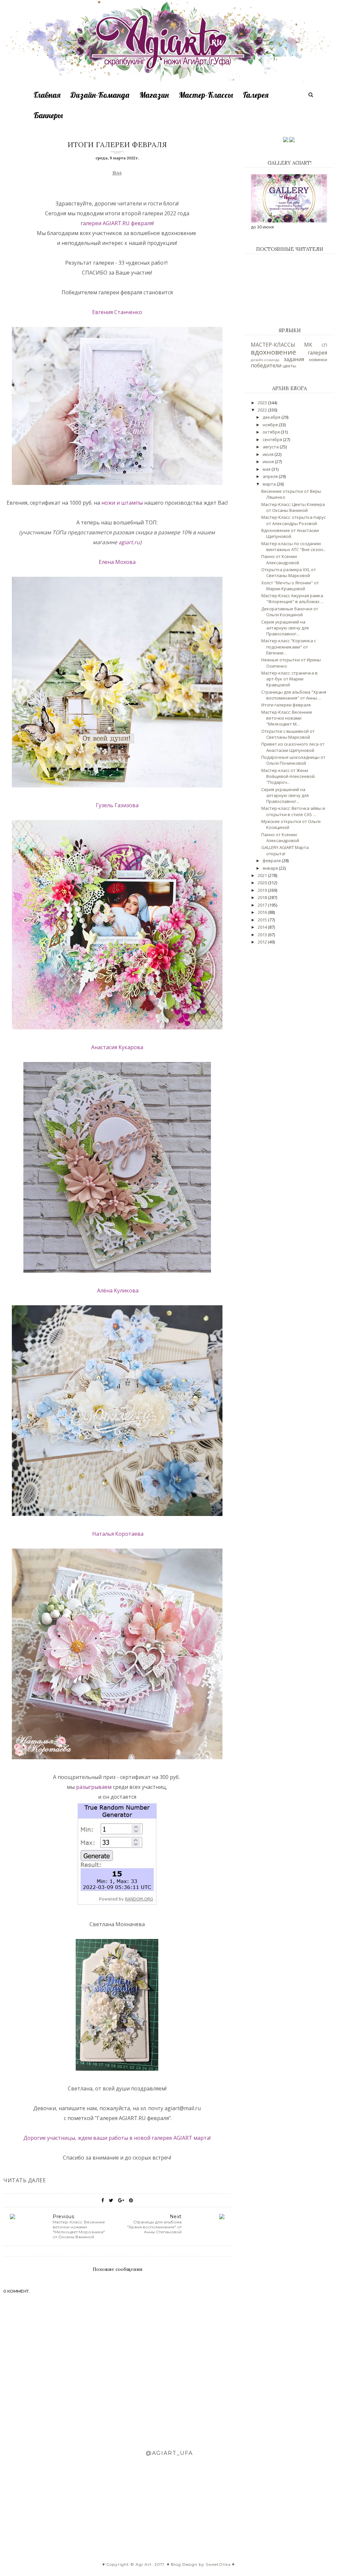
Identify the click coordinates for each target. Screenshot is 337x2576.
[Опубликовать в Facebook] (103, 2200)
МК (308, 345)
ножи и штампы (121, 503)
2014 (263, 927)
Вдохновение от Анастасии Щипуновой (290, 533)
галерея (317, 353)
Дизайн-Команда (100, 95)
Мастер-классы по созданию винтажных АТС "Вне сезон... (294, 546)
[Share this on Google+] (121, 2200)
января (271, 868)
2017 (263, 905)
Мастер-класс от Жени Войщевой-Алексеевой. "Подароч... (288, 776)
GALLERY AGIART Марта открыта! (285, 850)
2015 (263, 920)
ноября (271, 425)
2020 (263, 883)
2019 (263, 890)
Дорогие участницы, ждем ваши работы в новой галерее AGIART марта (117, 2138)
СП (324, 345)
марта (270, 484)
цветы (289, 366)
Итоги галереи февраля (286, 705)
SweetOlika (218, 2564)
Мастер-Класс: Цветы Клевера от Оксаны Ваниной (293, 507)
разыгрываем (94, 1787)
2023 (263, 403)
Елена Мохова (117, 562)
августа (271, 447)
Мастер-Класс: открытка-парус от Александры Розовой (294, 520)
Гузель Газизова (117, 805)
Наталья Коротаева (117, 1534)
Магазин (154, 95)
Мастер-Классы (206, 95)
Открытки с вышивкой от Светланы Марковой (288, 734)
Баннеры (48, 115)
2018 (263, 897)
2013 (263, 935)
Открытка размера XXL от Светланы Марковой (289, 572)
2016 (263, 912)
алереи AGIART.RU (105, 223)
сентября (273, 439)
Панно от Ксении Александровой (280, 559)
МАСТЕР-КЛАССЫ (273, 345)
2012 (263, 942)
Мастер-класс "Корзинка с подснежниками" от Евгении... (289, 647)
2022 (263, 410)
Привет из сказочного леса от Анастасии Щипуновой (293, 747)
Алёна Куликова (117, 1290)
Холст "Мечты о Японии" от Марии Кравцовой (290, 586)
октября (272, 432)
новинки (318, 359)
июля (269, 454)
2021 (263, 875)
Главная (47, 95)
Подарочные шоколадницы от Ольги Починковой (293, 760)
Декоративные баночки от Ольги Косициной (290, 612)
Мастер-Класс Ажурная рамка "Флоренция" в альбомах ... (292, 598)
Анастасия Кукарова (117, 1047)
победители (266, 365)
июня (269, 462)
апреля (271, 476)
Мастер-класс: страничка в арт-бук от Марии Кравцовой (289, 679)
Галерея (256, 95)
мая (267, 469)
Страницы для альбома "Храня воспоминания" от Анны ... (294, 695)
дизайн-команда (265, 360)
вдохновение (273, 352)
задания (294, 359)
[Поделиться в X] (111, 2200)
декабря (272, 417)
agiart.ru (129, 542)
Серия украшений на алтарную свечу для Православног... (285, 628)
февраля (142, 223)
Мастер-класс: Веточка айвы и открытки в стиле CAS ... (293, 811)
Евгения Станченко (117, 312)
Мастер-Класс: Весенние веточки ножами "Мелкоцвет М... (287, 718)
